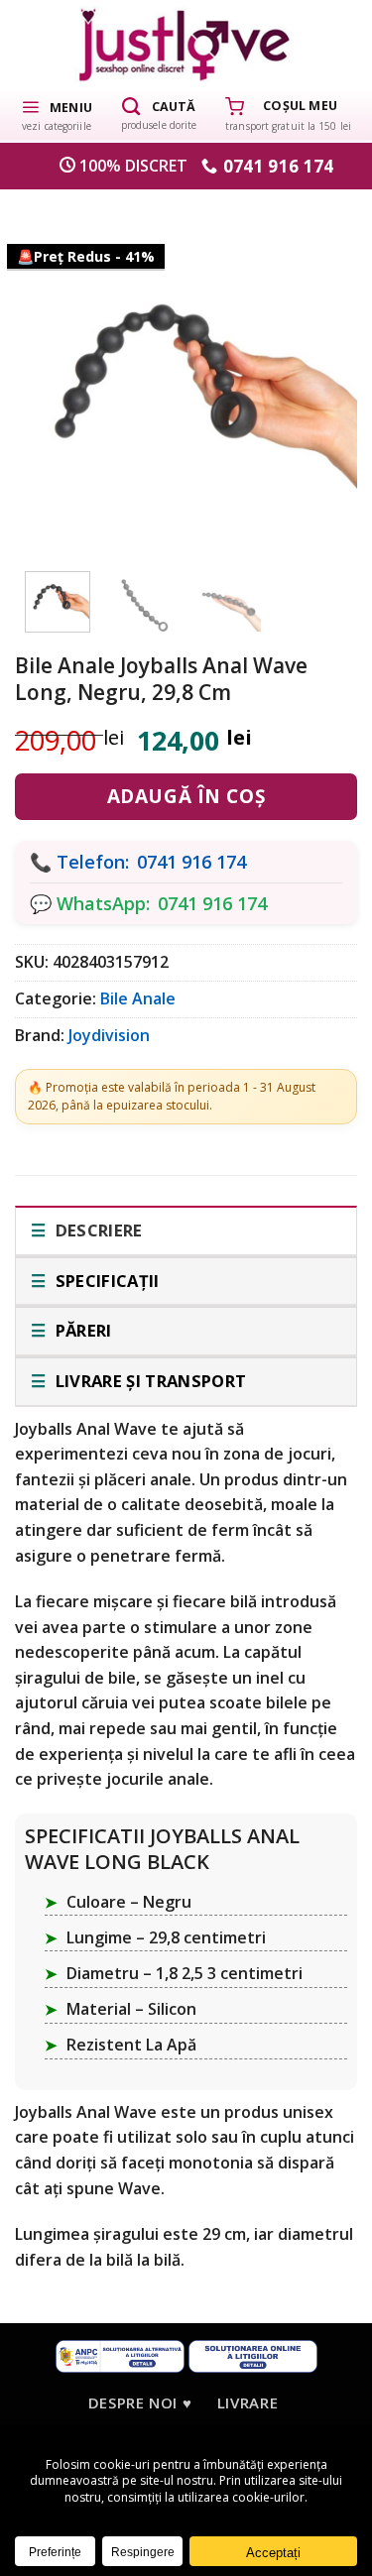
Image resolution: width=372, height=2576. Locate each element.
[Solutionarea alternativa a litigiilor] (120, 2355)
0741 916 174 (191, 862)
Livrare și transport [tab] (148, 1381)
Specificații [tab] (105, 1281)
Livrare (248, 2402)
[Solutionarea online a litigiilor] (253, 2355)
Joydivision (109, 1035)
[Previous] (55, 375)
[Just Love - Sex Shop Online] (186, 44)
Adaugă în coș (186, 796)
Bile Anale (138, 998)
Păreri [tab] (81, 1330)
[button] (57, 114)
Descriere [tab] (96, 1230)
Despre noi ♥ (140, 2402)
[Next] (317, 375)
